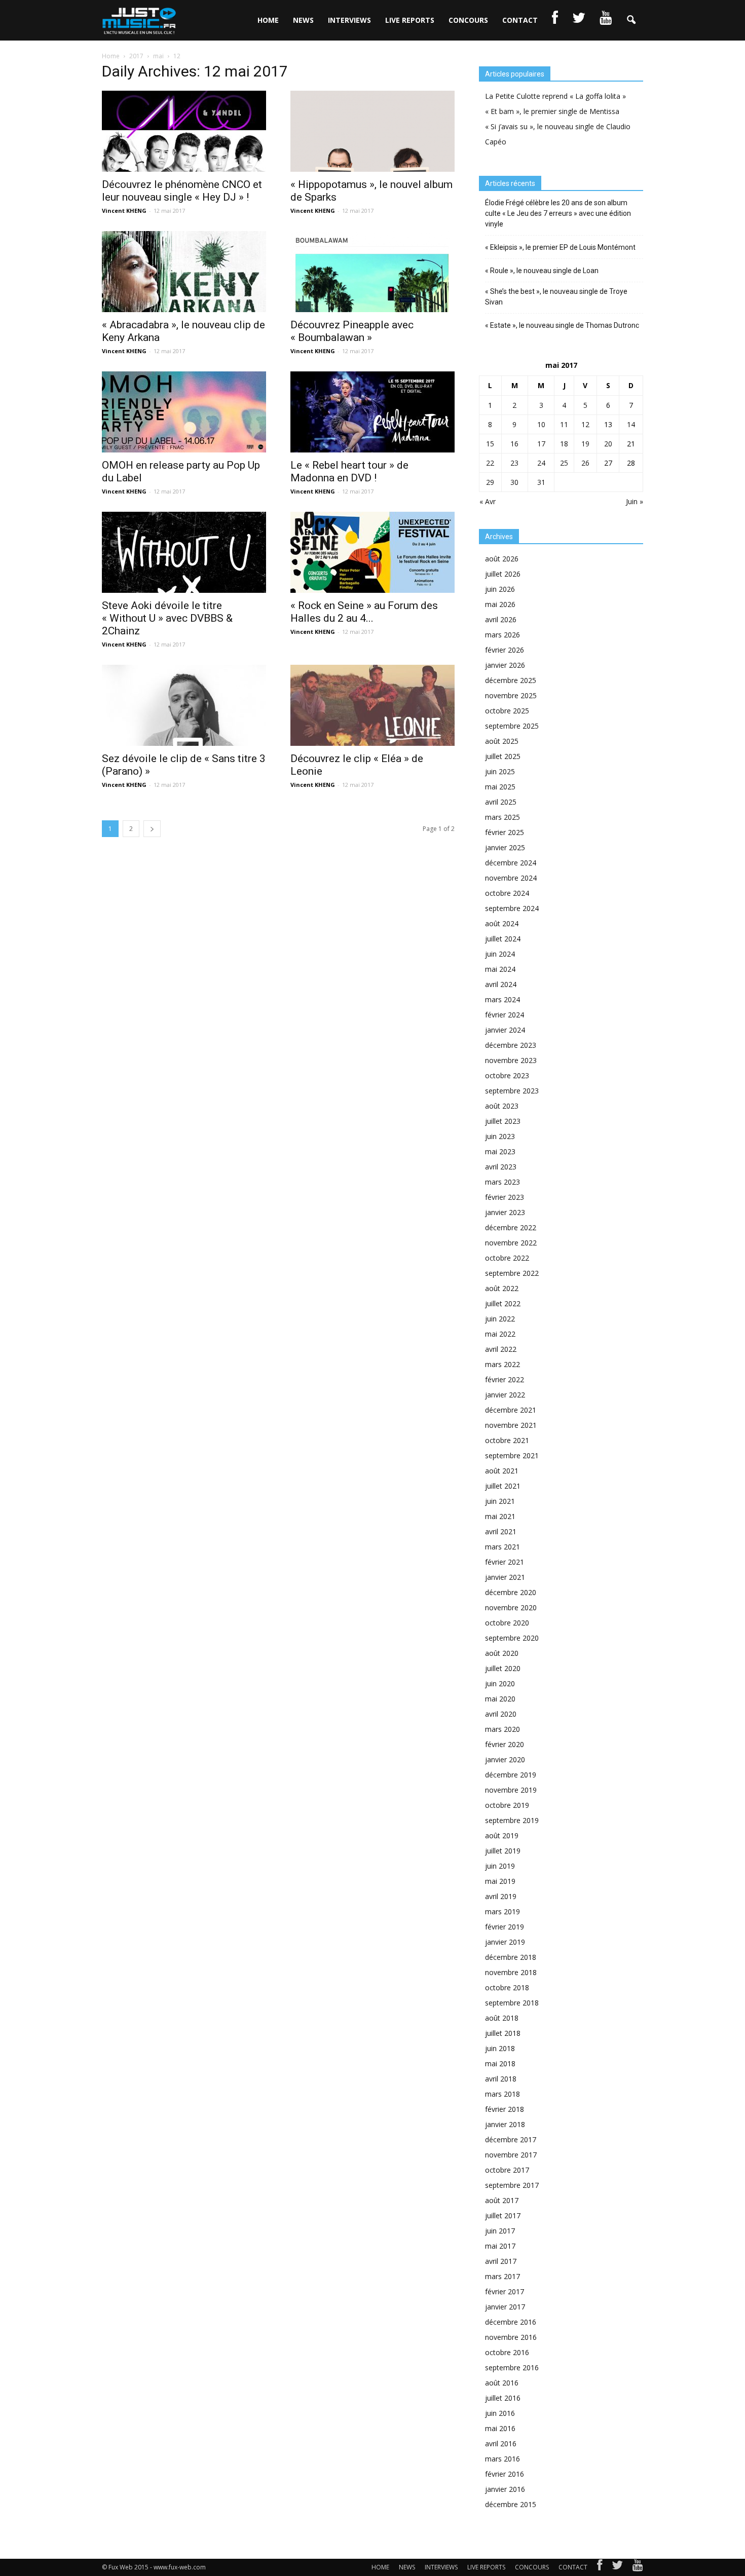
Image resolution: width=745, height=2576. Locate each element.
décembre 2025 (511, 680)
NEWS (303, 20)
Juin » (635, 501)
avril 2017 (501, 2261)
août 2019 (502, 1835)
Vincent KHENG (124, 211)
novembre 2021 (511, 1425)
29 (490, 482)
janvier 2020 (505, 1759)
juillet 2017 (503, 2215)
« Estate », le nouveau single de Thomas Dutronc (562, 325)
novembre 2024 (511, 878)
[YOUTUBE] (606, 20)
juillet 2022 (503, 1303)
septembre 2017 (512, 2185)
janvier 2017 (505, 2307)
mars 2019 (502, 1911)
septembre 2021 (512, 1455)
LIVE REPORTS (410, 20)
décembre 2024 (511, 863)
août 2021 (502, 1471)
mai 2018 (500, 2063)
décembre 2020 (511, 1592)
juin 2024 (500, 954)
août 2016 (502, 2383)
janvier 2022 (505, 1395)
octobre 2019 (507, 1805)
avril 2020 (501, 1714)
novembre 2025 (511, 695)
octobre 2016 (507, 2352)
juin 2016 (500, 2413)
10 (541, 424)
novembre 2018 (511, 1972)
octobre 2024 (507, 893)
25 (564, 463)
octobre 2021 (507, 1440)
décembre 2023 (511, 1045)
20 (608, 444)
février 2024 (505, 1015)
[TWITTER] (579, 20)
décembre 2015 (511, 2504)
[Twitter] (617, 2567)
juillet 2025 (503, 756)
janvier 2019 (505, 1942)
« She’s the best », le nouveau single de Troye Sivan (556, 297)
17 (541, 444)
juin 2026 (500, 589)
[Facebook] (600, 2567)
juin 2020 (500, 1683)
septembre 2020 (512, 1638)
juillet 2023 (503, 1121)
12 (585, 424)
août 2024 (502, 923)
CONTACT (520, 20)
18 (564, 444)
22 (490, 463)
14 (631, 424)
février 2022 (505, 1379)
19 (585, 444)
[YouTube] (638, 2567)
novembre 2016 (511, 2337)
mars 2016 (502, 2459)
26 (585, 463)
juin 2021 (500, 1501)
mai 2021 (500, 1516)
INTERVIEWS (349, 20)
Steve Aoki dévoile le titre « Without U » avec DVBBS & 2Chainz (167, 618)
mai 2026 (500, 604)
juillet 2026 (503, 574)
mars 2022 (502, 1364)
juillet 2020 (503, 1668)
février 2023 (505, 1197)
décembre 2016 (511, 2322)
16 (514, 444)
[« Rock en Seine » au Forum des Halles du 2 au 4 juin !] (372, 552)
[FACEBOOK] (555, 20)
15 (490, 444)
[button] (631, 20)
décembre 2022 (511, 1227)
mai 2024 (500, 969)
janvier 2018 (505, 2124)
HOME (268, 20)
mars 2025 (502, 817)
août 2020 (502, 1653)
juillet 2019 (503, 1851)
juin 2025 (500, 771)
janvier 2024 (505, 1030)
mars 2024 (502, 999)
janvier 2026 (505, 665)
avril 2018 (501, 2079)
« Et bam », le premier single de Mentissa (552, 111)
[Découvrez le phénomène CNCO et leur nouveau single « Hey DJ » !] (184, 131)
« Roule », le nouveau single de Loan (542, 271)
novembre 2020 (511, 1607)
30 (514, 482)
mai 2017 (500, 2246)
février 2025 (505, 832)
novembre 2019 (511, 1790)
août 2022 (502, 1288)
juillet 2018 (503, 2033)
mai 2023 (500, 1151)
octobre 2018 (507, 1987)
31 (541, 482)
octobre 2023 (507, 1075)
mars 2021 (502, 1547)
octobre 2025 (507, 711)
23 (514, 463)
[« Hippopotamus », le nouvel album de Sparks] (372, 131)
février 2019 (505, 1927)
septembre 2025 (512, 726)
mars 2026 (502, 635)
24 (541, 463)
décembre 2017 (511, 2139)
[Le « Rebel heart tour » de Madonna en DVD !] (372, 412)
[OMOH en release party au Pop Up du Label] (184, 412)
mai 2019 (500, 1881)
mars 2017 (502, 2276)
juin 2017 (500, 2231)
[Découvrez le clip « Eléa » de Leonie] (372, 705)
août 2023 (502, 1106)
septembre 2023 (512, 1091)
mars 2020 (502, 1729)
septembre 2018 (512, 2003)
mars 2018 (502, 2094)
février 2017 (505, 2291)
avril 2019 (501, 1896)
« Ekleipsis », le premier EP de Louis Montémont (560, 247)
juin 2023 (500, 1136)
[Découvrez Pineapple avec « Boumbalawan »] (372, 272)
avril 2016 (501, 2444)
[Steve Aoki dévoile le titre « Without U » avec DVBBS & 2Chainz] (184, 552)
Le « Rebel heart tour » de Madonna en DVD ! (349, 471)
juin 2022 (500, 1319)
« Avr (488, 501)
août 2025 (502, 741)
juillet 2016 (503, 2398)
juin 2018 (500, 2048)
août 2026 (502, 559)
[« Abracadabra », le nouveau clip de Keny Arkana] (184, 272)
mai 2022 (500, 1334)
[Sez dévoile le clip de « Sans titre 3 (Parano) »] (184, 705)
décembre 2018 (511, 1957)
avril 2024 (501, 984)
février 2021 (505, 1562)
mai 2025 (500, 787)
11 (564, 424)
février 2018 (505, 2109)
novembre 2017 (511, 2155)
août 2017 (502, 2200)
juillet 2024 (503, 939)
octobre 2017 (507, 2170)
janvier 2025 (505, 847)
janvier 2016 (505, 2489)
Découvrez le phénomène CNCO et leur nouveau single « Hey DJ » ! (182, 191)
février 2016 (505, 2474)
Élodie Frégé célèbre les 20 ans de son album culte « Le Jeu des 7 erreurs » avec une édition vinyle (558, 213)
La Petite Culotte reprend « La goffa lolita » (555, 96)
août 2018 (502, 2018)
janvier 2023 (505, 1212)
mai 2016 (500, 2428)
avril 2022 (501, 1349)
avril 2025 (501, 802)
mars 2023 (502, 1182)
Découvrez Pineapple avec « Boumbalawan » (352, 331)
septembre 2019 (512, 1820)
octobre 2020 (507, 1623)
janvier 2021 (505, 1577)
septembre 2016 (512, 2367)
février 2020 (505, 1744)
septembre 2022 (512, 1273)
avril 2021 (501, 1531)
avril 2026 (501, 619)
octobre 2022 (507, 1258)
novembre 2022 (511, 1243)
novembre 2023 (511, 1060)
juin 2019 (500, 1866)
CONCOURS (468, 20)
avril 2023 (501, 1167)
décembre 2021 (511, 1410)
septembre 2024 (512, 908)
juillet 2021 (503, 1486)
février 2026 (505, 650)
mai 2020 (500, 1699)
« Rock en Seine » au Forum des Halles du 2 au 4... (364, 612)
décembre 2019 (511, 1775)
